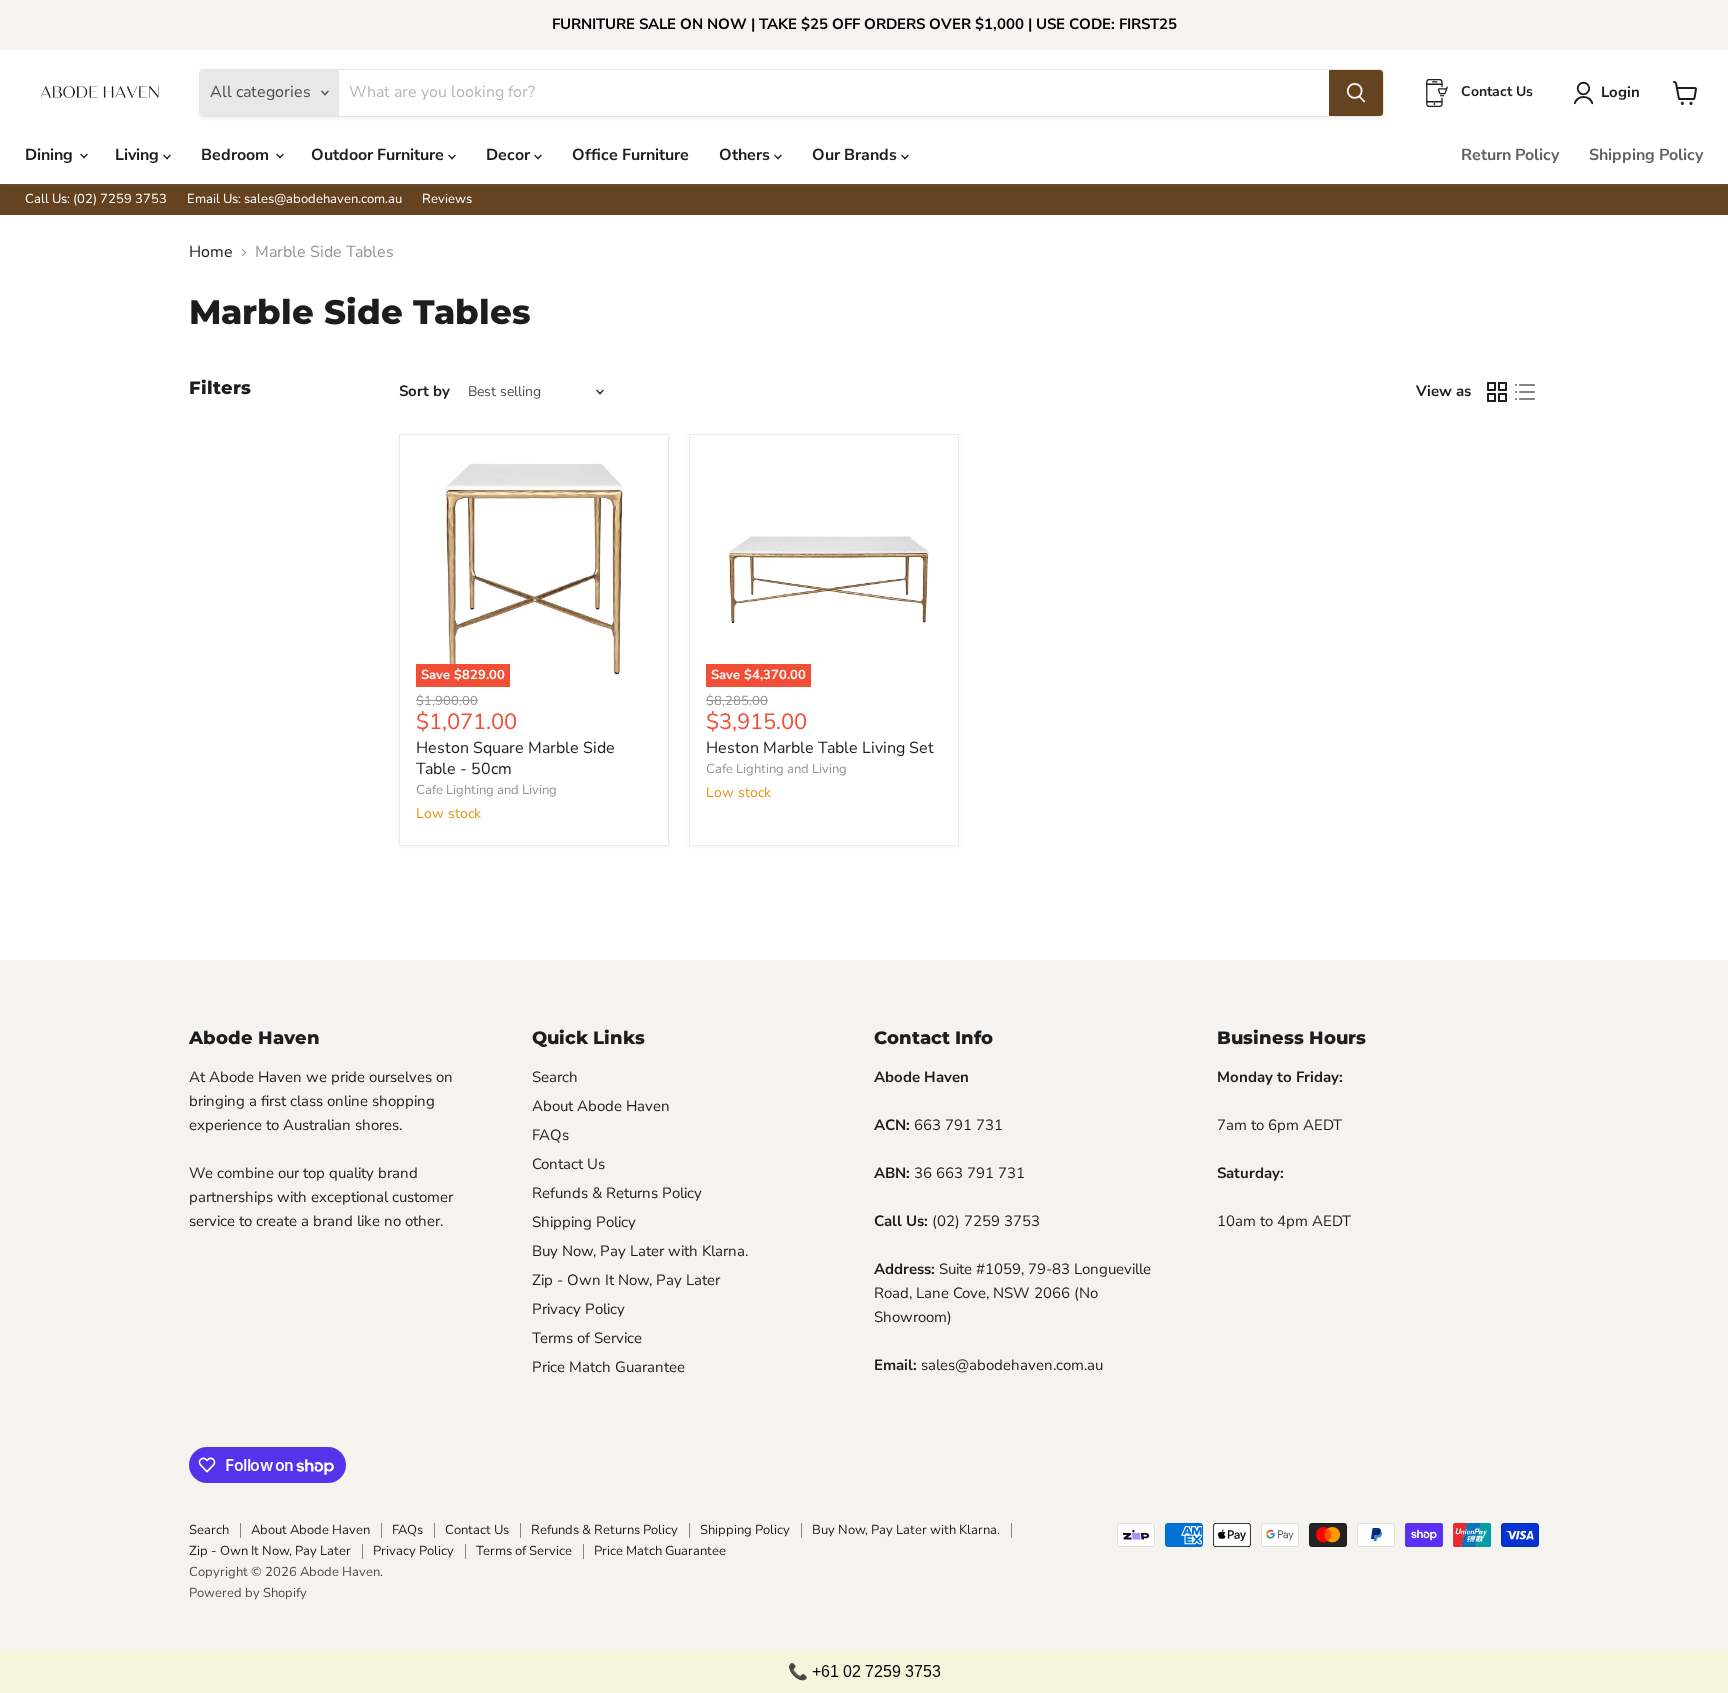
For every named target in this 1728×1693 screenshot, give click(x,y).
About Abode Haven (601, 1106)
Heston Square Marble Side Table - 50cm (515, 758)
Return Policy (1510, 155)
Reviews (447, 199)
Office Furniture (630, 155)
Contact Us (568, 1164)
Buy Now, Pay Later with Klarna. (640, 1251)
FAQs (550, 1135)
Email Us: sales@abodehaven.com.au (294, 199)
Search (555, 1077)
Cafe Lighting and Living (486, 790)
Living (139, 155)
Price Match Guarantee (608, 1367)
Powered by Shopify (248, 1593)
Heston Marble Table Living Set (820, 748)
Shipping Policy (1646, 155)
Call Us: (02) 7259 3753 (96, 199)
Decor (510, 155)
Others (746, 155)
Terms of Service (587, 1338)
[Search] (1356, 93)
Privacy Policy (578, 1309)
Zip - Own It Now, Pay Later (626, 1280)
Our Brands (856, 155)
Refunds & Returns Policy (617, 1193)
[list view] (1525, 392)
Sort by (424, 391)
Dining (51, 155)
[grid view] (1497, 392)
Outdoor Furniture (379, 155)
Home (211, 252)
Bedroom (237, 155)
